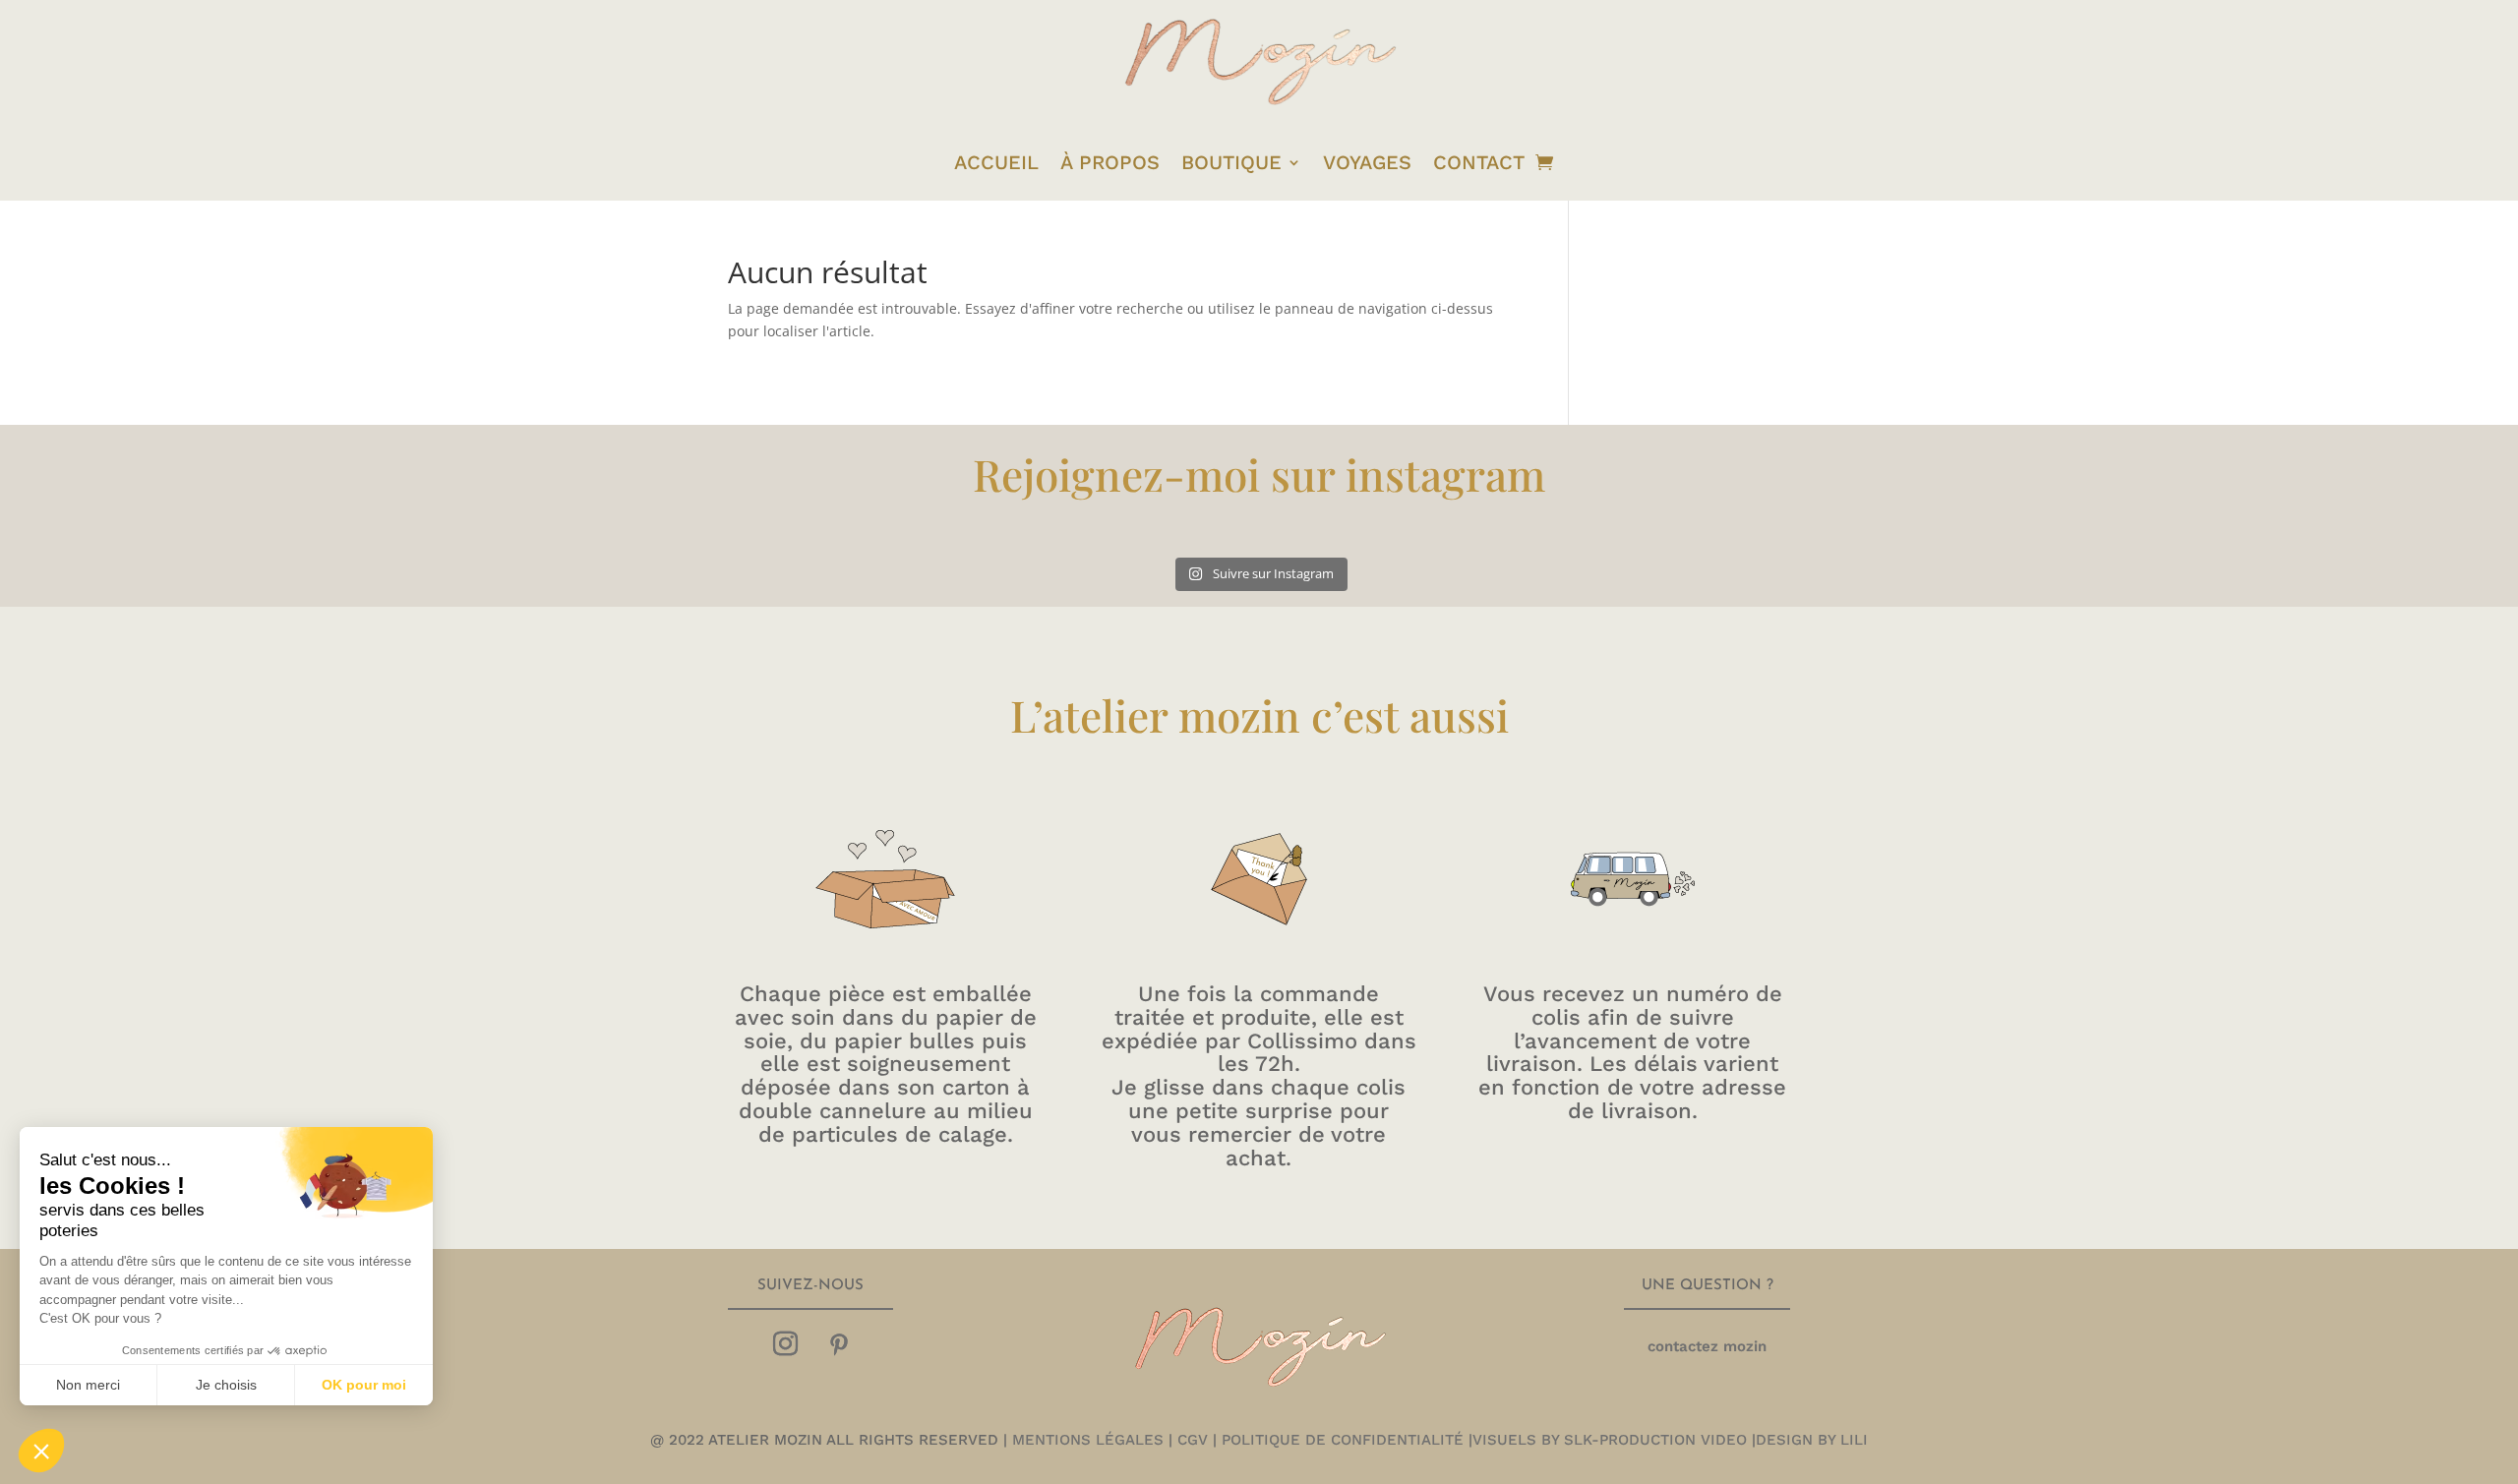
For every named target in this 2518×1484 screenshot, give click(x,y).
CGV (1193, 1440)
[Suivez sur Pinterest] (839, 1344)
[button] (41, 1451)
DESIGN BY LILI (1812, 1440)
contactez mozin (1707, 1346)
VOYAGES (1367, 162)
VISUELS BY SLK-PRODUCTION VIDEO (1610, 1440)
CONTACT (1479, 162)
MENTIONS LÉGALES (1085, 1440)
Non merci (88, 1385)
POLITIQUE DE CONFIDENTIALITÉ (1343, 1440)
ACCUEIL (996, 162)
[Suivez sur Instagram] (785, 1344)
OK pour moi (364, 1385)
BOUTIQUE (1231, 162)
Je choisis (226, 1385)
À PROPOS (1110, 162)
